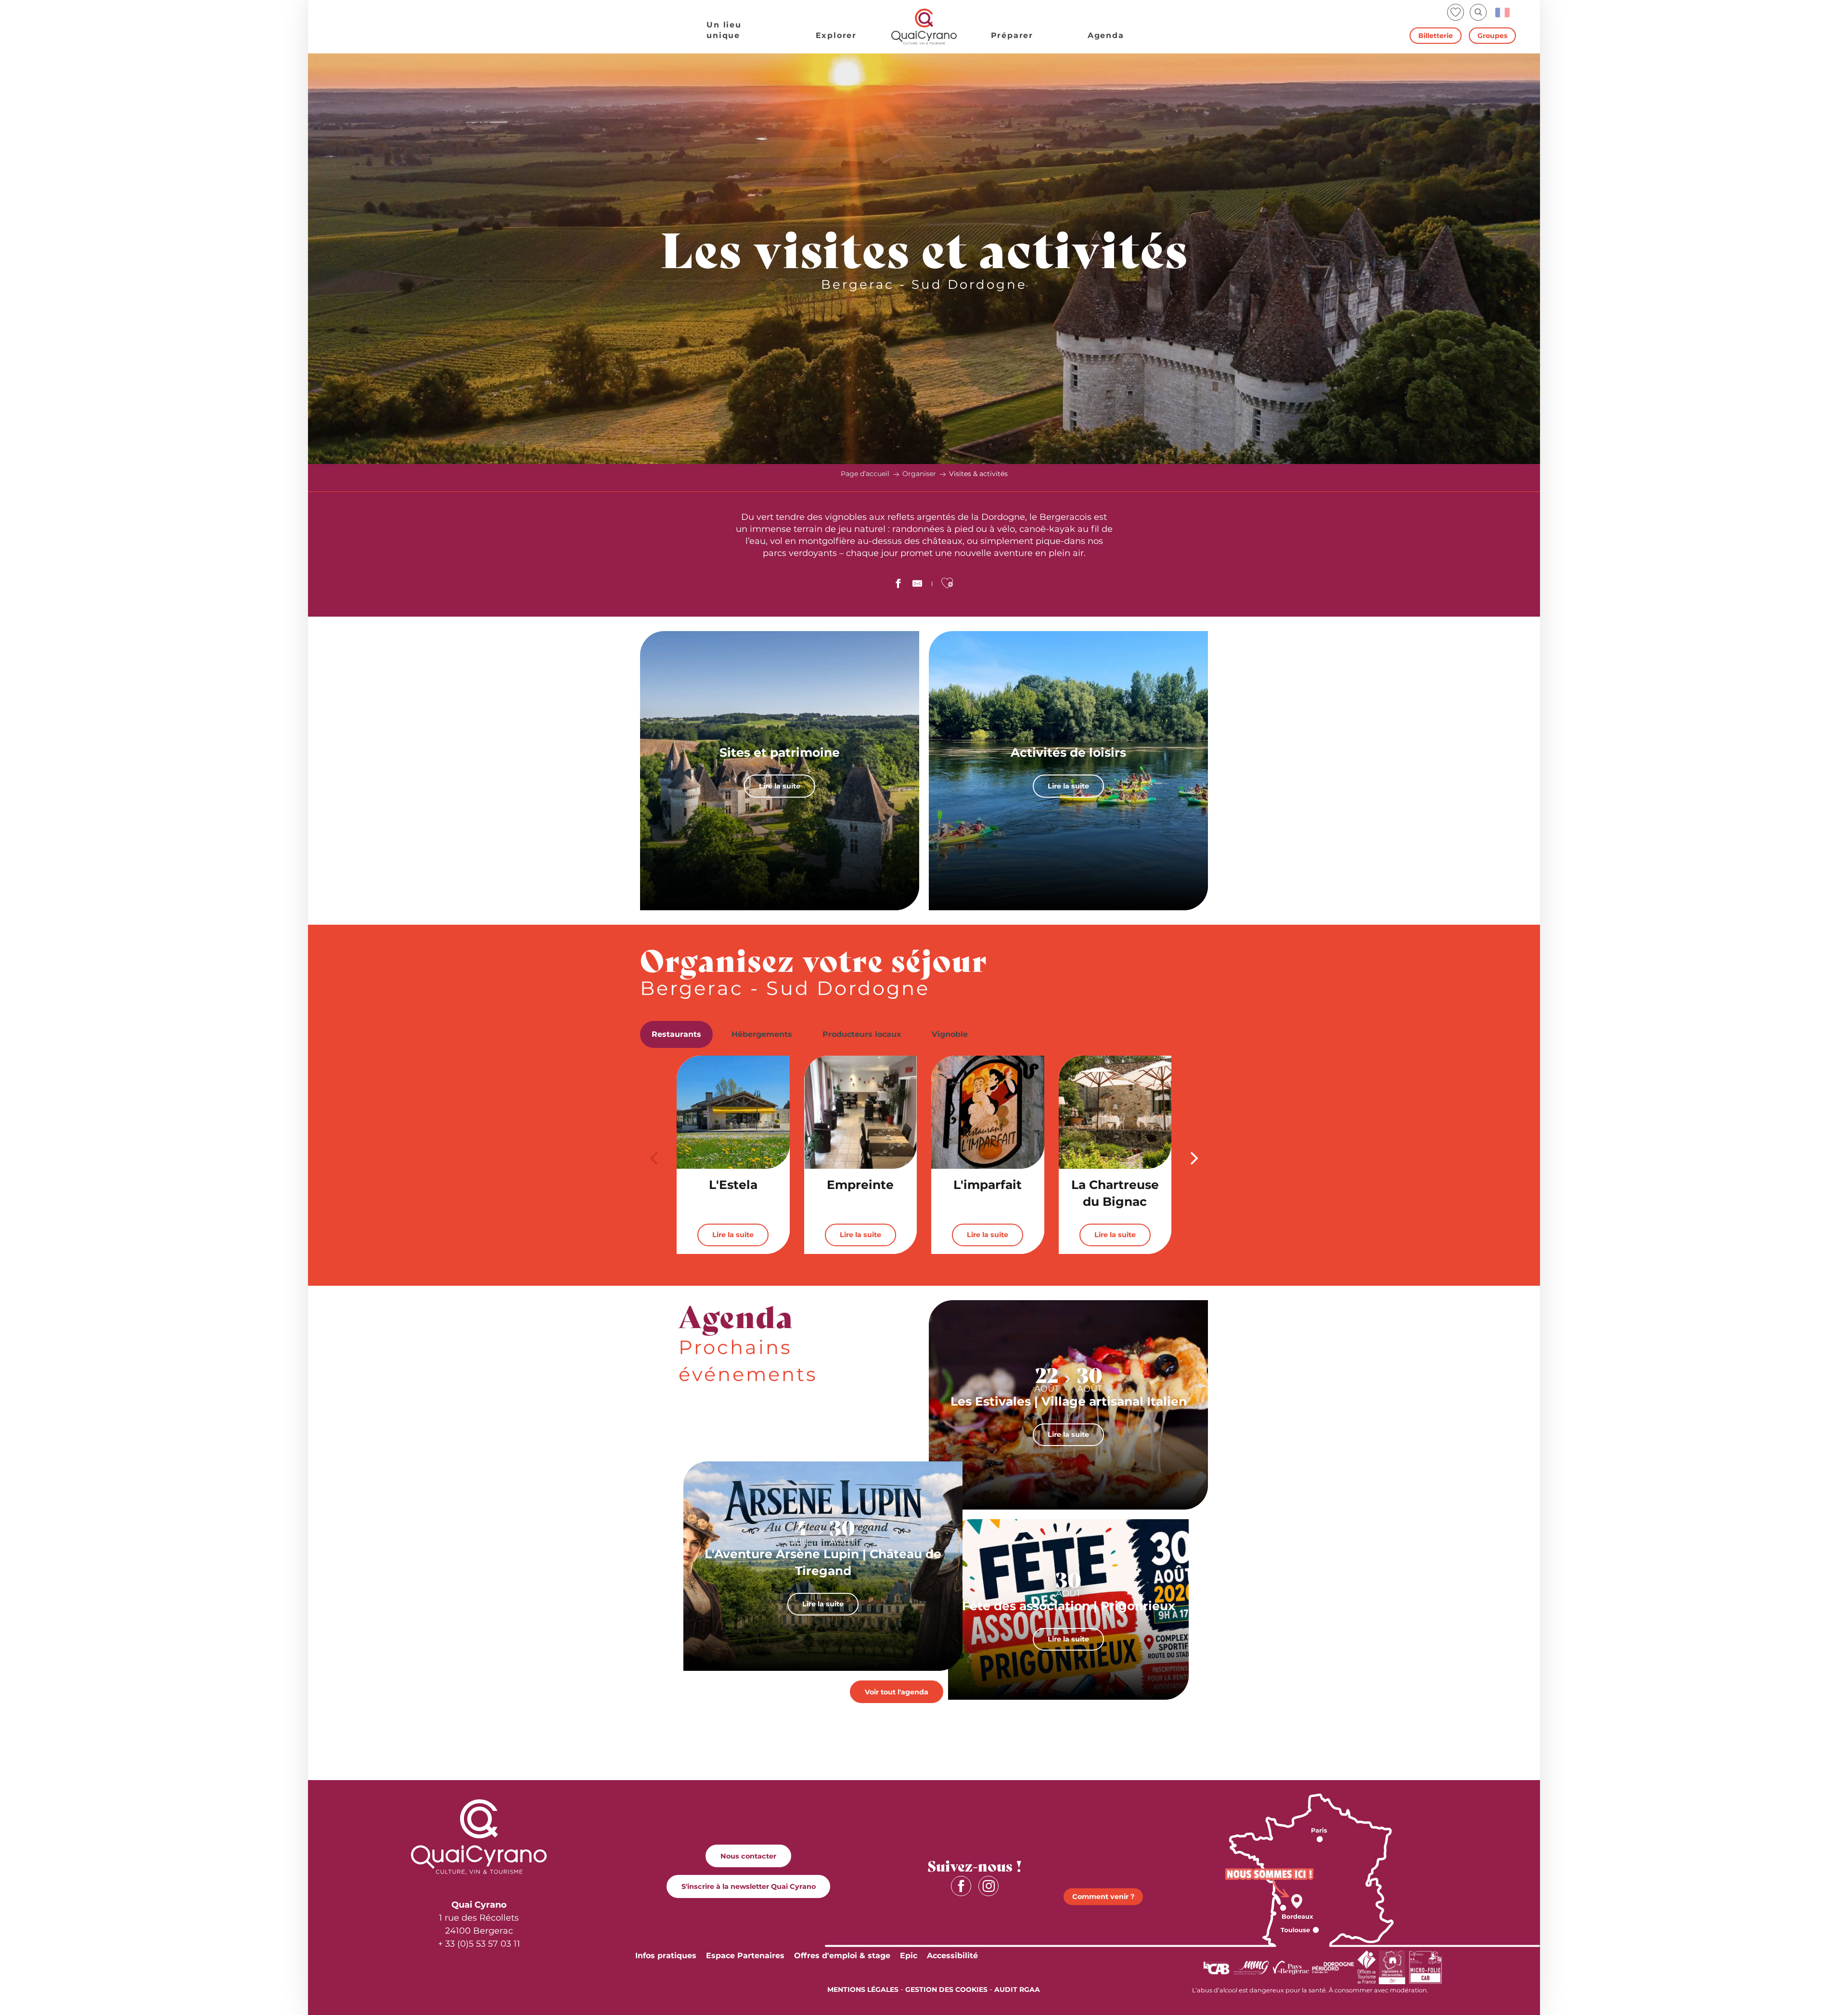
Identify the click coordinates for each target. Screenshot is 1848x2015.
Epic (909, 1956)
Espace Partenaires (745, 1956)
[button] (1478, 12)
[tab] (676, 1034)
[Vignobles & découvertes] (1392, 1967)
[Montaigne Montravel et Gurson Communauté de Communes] (1251, 1967)
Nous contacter (748, 1856)
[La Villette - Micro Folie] (1425, 1967)
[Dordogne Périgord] (1333, 1967)
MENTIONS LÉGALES (863, 1989)
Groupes (1492, 36)
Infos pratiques (666, 1956)
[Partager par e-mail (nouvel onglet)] (917, 585)
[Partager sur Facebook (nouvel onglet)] (898, 585)
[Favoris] (1457, 12)
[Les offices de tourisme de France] (1367, 1967)
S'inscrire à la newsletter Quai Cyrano (749, 1886)
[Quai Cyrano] (924, 27)
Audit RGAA (1017, 1989)
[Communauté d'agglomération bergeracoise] (1216, 1967)
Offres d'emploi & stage (842, 1956)
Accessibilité (952, 1956)
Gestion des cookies (946, 1989)
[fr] (1503, 13)
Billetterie (1436, 36)
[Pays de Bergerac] (1291, 1967)
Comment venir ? (1103, 1897)
